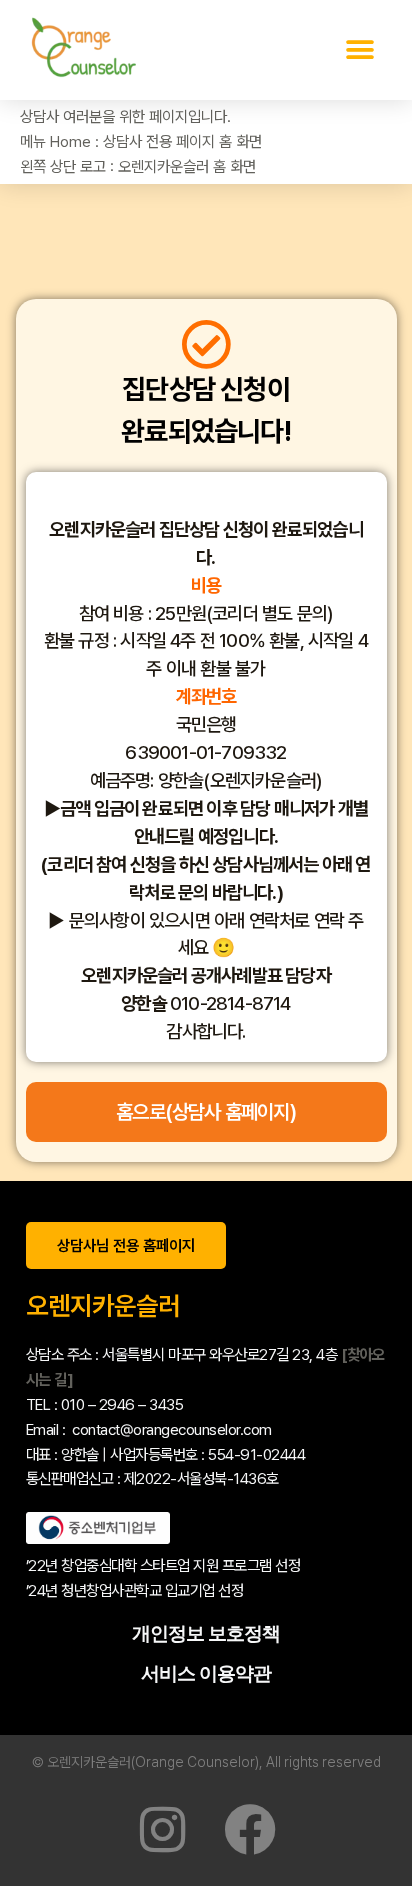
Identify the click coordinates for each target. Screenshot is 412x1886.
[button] (359, 50)
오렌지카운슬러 (103, 1305)
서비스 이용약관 (206, 1673)
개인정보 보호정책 (206, 1633)
